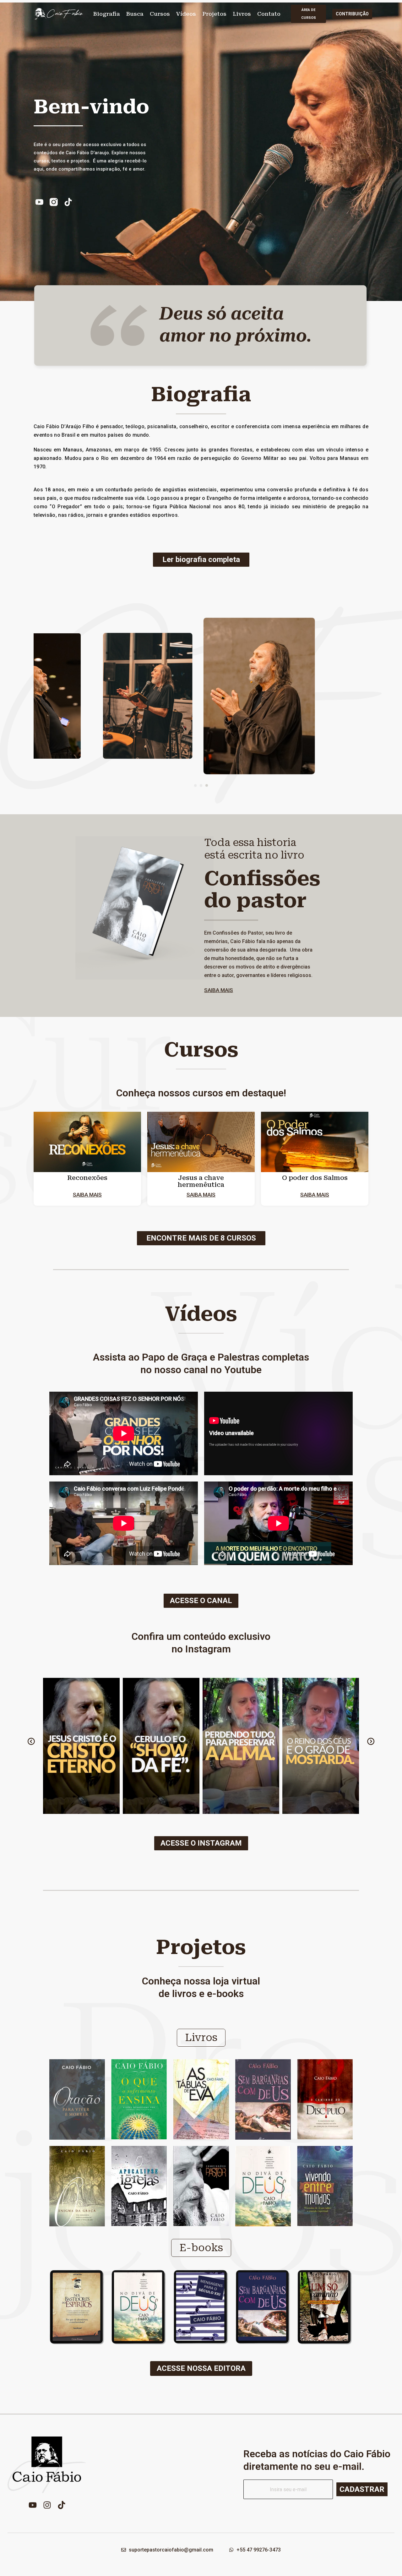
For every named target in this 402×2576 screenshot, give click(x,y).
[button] (195, 785)
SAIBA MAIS (219, 990)
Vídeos (186, 14)
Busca (135, 14)
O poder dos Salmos (315, 1178)
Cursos (160, 14)
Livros (242, 14)
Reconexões (87, 1178)
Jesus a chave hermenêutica (201, 1181)
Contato (269, 14)
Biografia (107, 14)
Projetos (214, 14)
